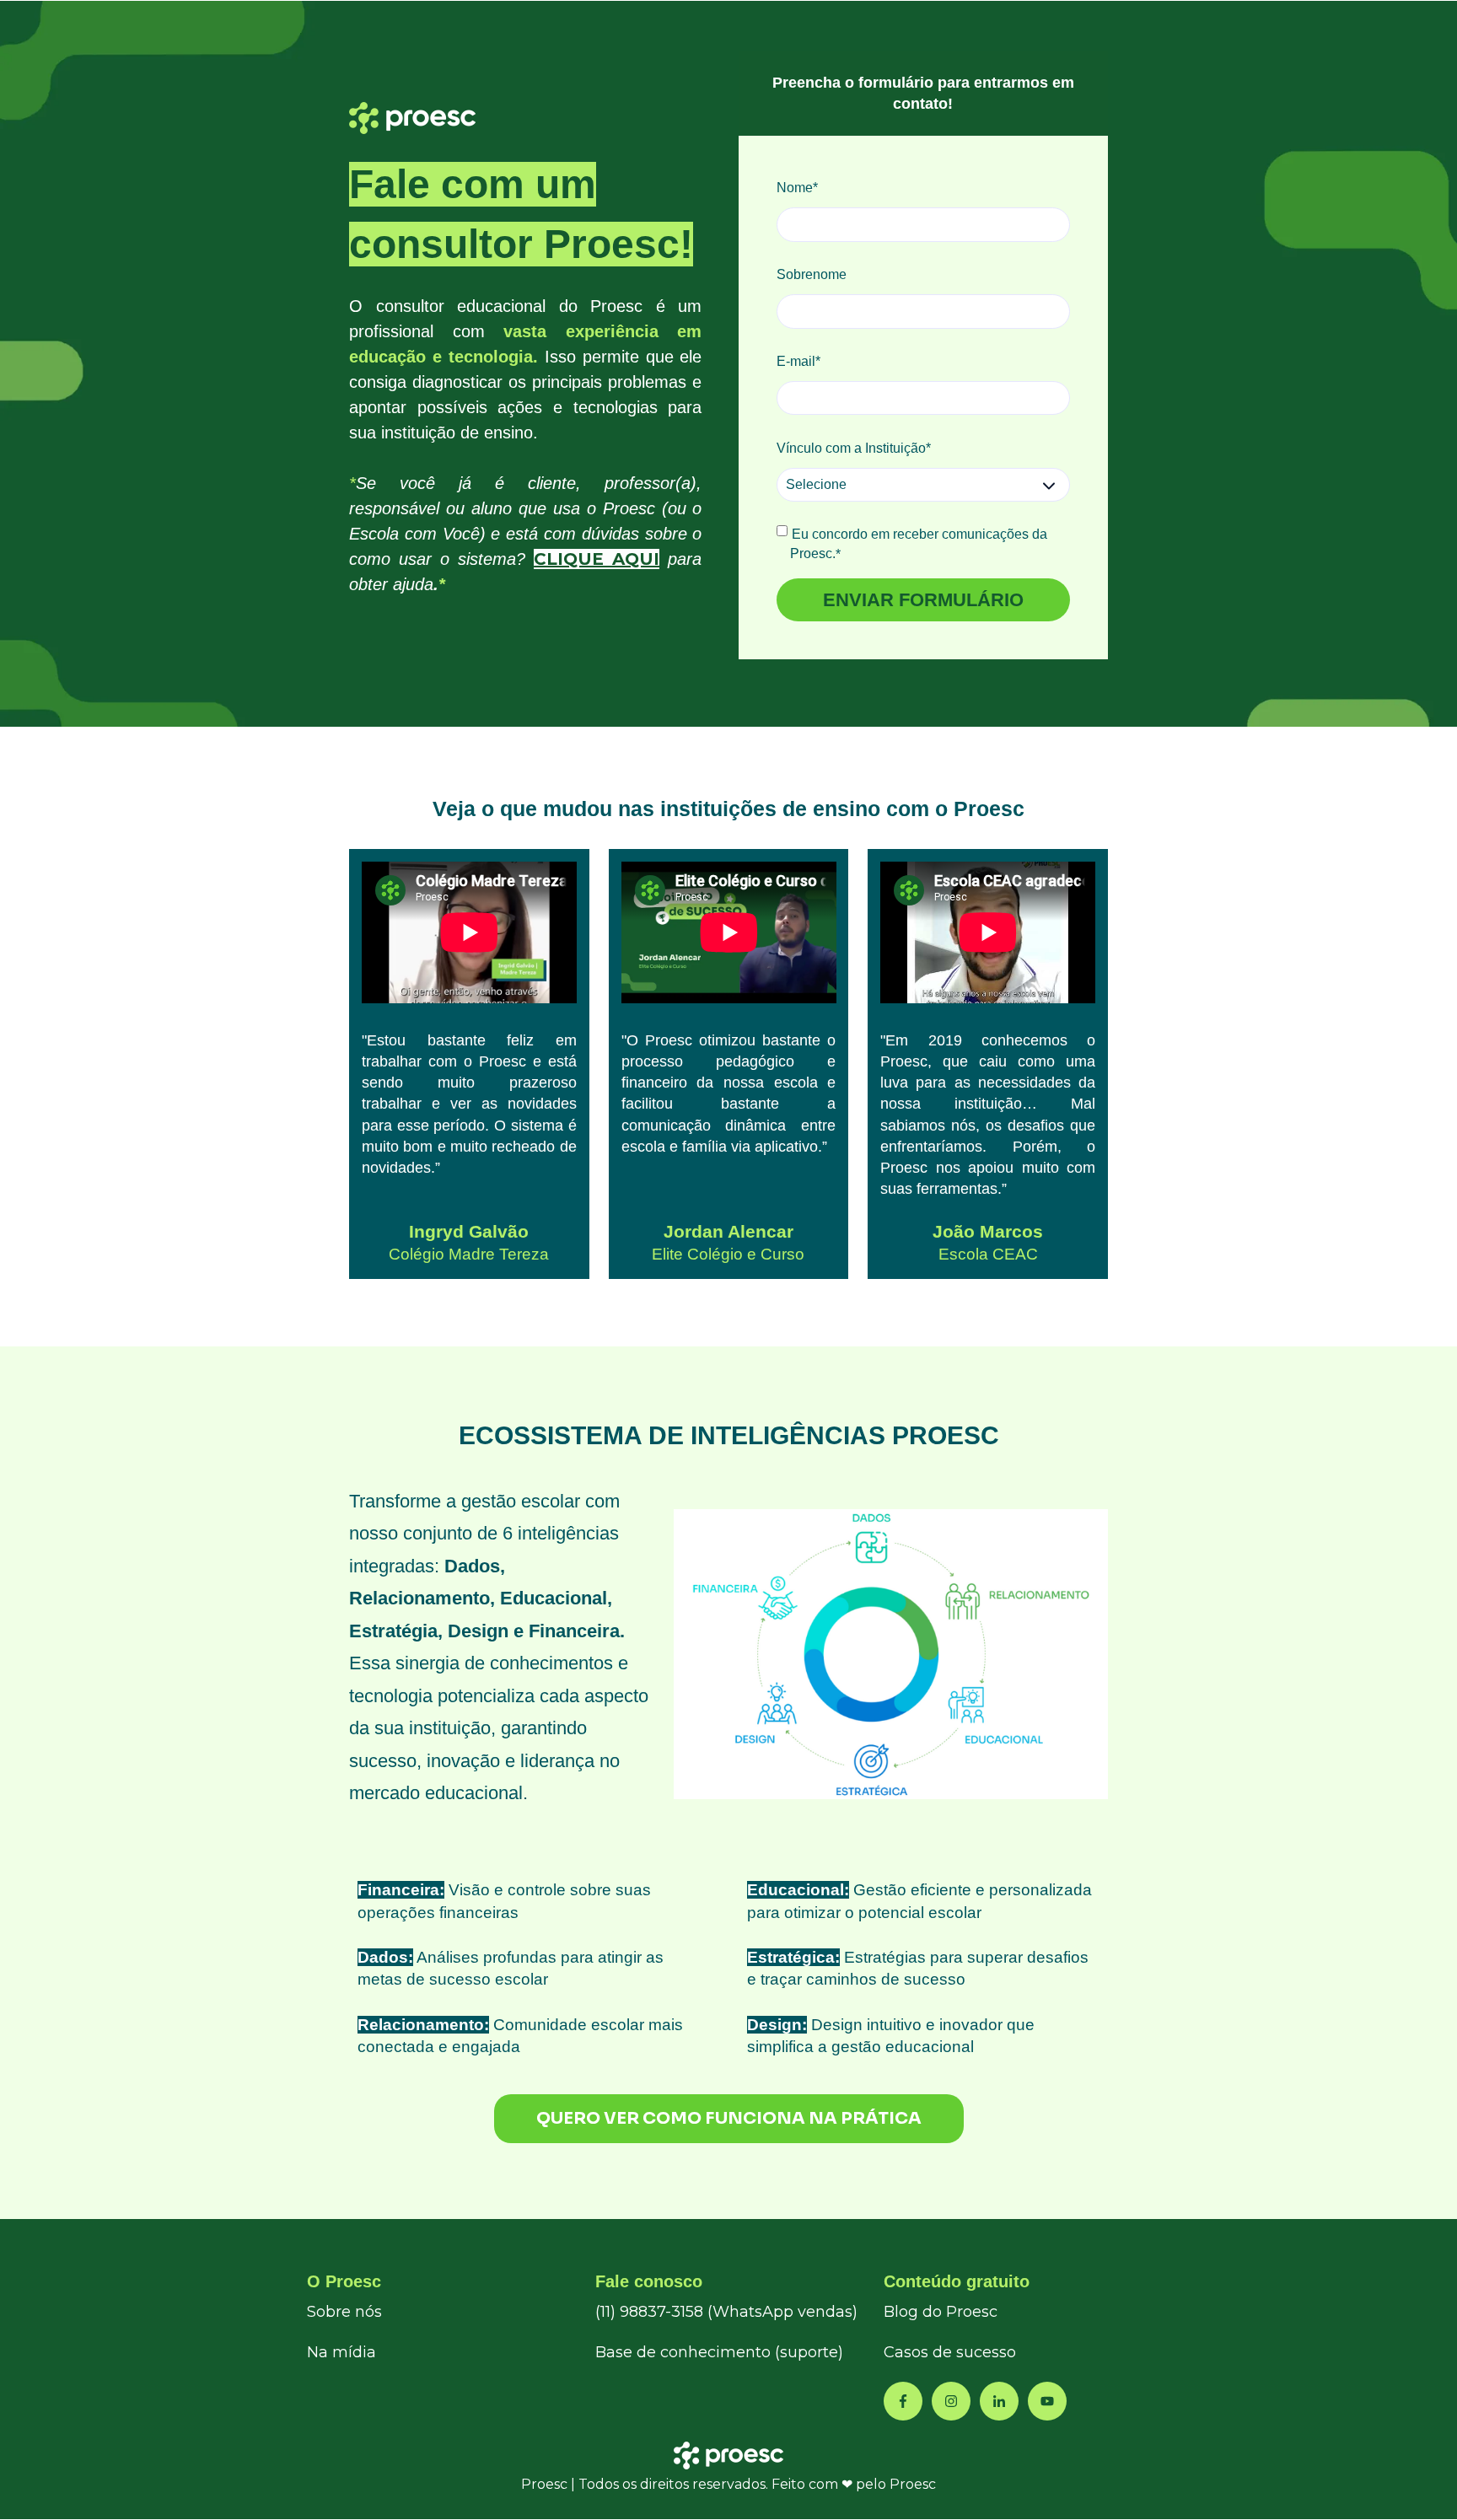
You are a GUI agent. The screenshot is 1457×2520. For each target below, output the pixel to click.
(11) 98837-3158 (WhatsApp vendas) (726, 2312)
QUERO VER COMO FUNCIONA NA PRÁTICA (729, 2118)
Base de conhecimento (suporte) (719, 2352)
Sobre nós (344, 2312)
